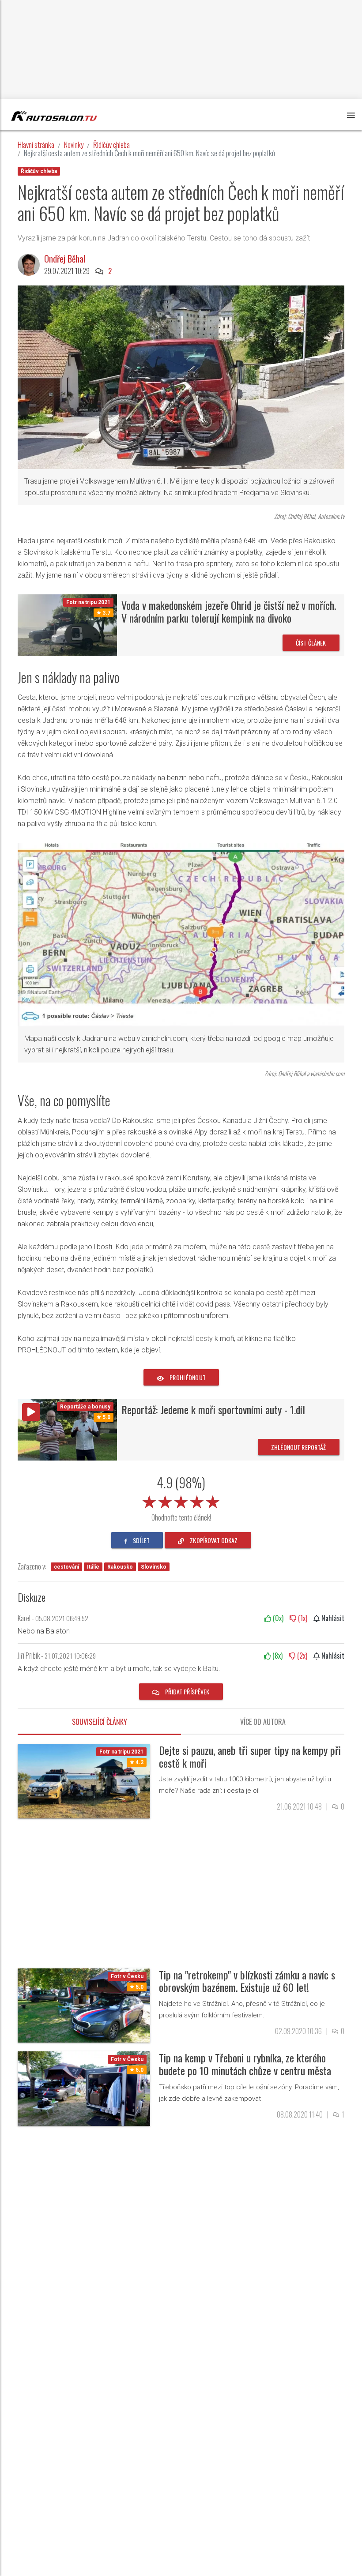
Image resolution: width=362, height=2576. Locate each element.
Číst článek (311, 643)
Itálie (93, 1567)
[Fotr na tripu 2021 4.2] (84, 1780)
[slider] (181, 1500)
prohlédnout (187, 1377)
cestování (66, 1567)
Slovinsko (154, 1567)
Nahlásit (332, 1618)
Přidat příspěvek (187, 1692)
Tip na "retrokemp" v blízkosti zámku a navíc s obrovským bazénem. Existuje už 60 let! (247, 1981)
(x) (277, 1618)
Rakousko (120, 1567)
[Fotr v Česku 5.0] (84, 2005)
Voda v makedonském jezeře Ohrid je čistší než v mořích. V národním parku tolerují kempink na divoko (229, 611)
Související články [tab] (100, 1722)
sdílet (141, 1540)
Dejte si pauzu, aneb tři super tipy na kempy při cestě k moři (250, 1756)
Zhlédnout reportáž (299, 1447)
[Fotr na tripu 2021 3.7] (67, 625)
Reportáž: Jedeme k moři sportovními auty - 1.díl (213, 1409)
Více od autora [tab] (263, 1722)
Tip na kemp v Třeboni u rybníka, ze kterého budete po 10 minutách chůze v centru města (245, 2064)
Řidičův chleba (111, 145)
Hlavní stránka (36, 145)
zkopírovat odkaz (213, 1540)
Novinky (74, 145)
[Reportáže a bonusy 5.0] (67, 1429)
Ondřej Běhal (65, 259)
